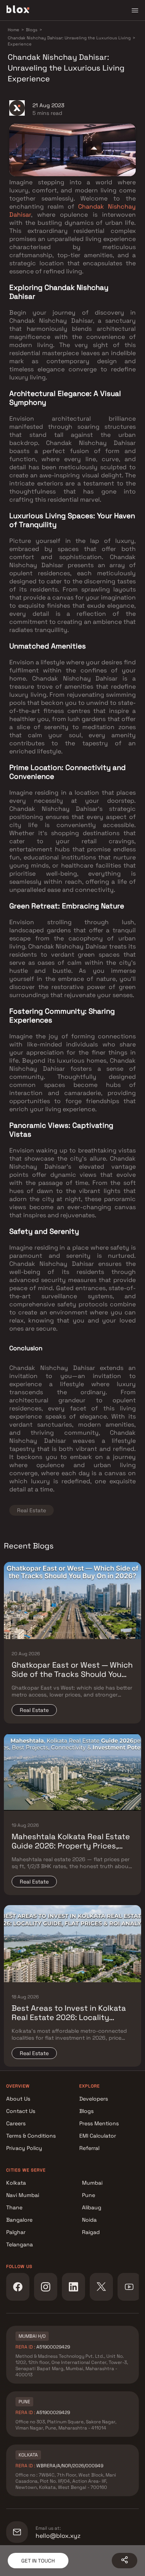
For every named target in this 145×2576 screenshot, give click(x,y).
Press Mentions (99, 2123)
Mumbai (92, 2183)
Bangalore (19, 2220)
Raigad (91, 2232)
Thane (14, 2207)
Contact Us (21, 2111)
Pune (89, 2195)
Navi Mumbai (23, 2195)
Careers (16, 2123)
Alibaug (92, 2207)
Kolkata (16, 2183)
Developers (94, 2099)
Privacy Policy (24, 2148)
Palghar (16, 2232)
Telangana (20, 2244)
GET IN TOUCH (38, 2561)
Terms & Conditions (31, 2136)
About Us (18, 2099)
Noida (89, 2220)
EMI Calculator (98, 2136)
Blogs (86, 2111)
